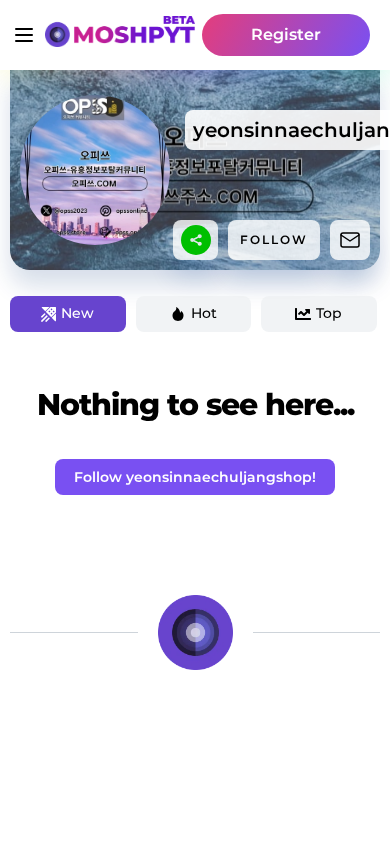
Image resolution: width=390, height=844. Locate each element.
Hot (204, 313)
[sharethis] (196, 240)
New (77, 313)
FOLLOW (274, 239)
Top (329, 313)
